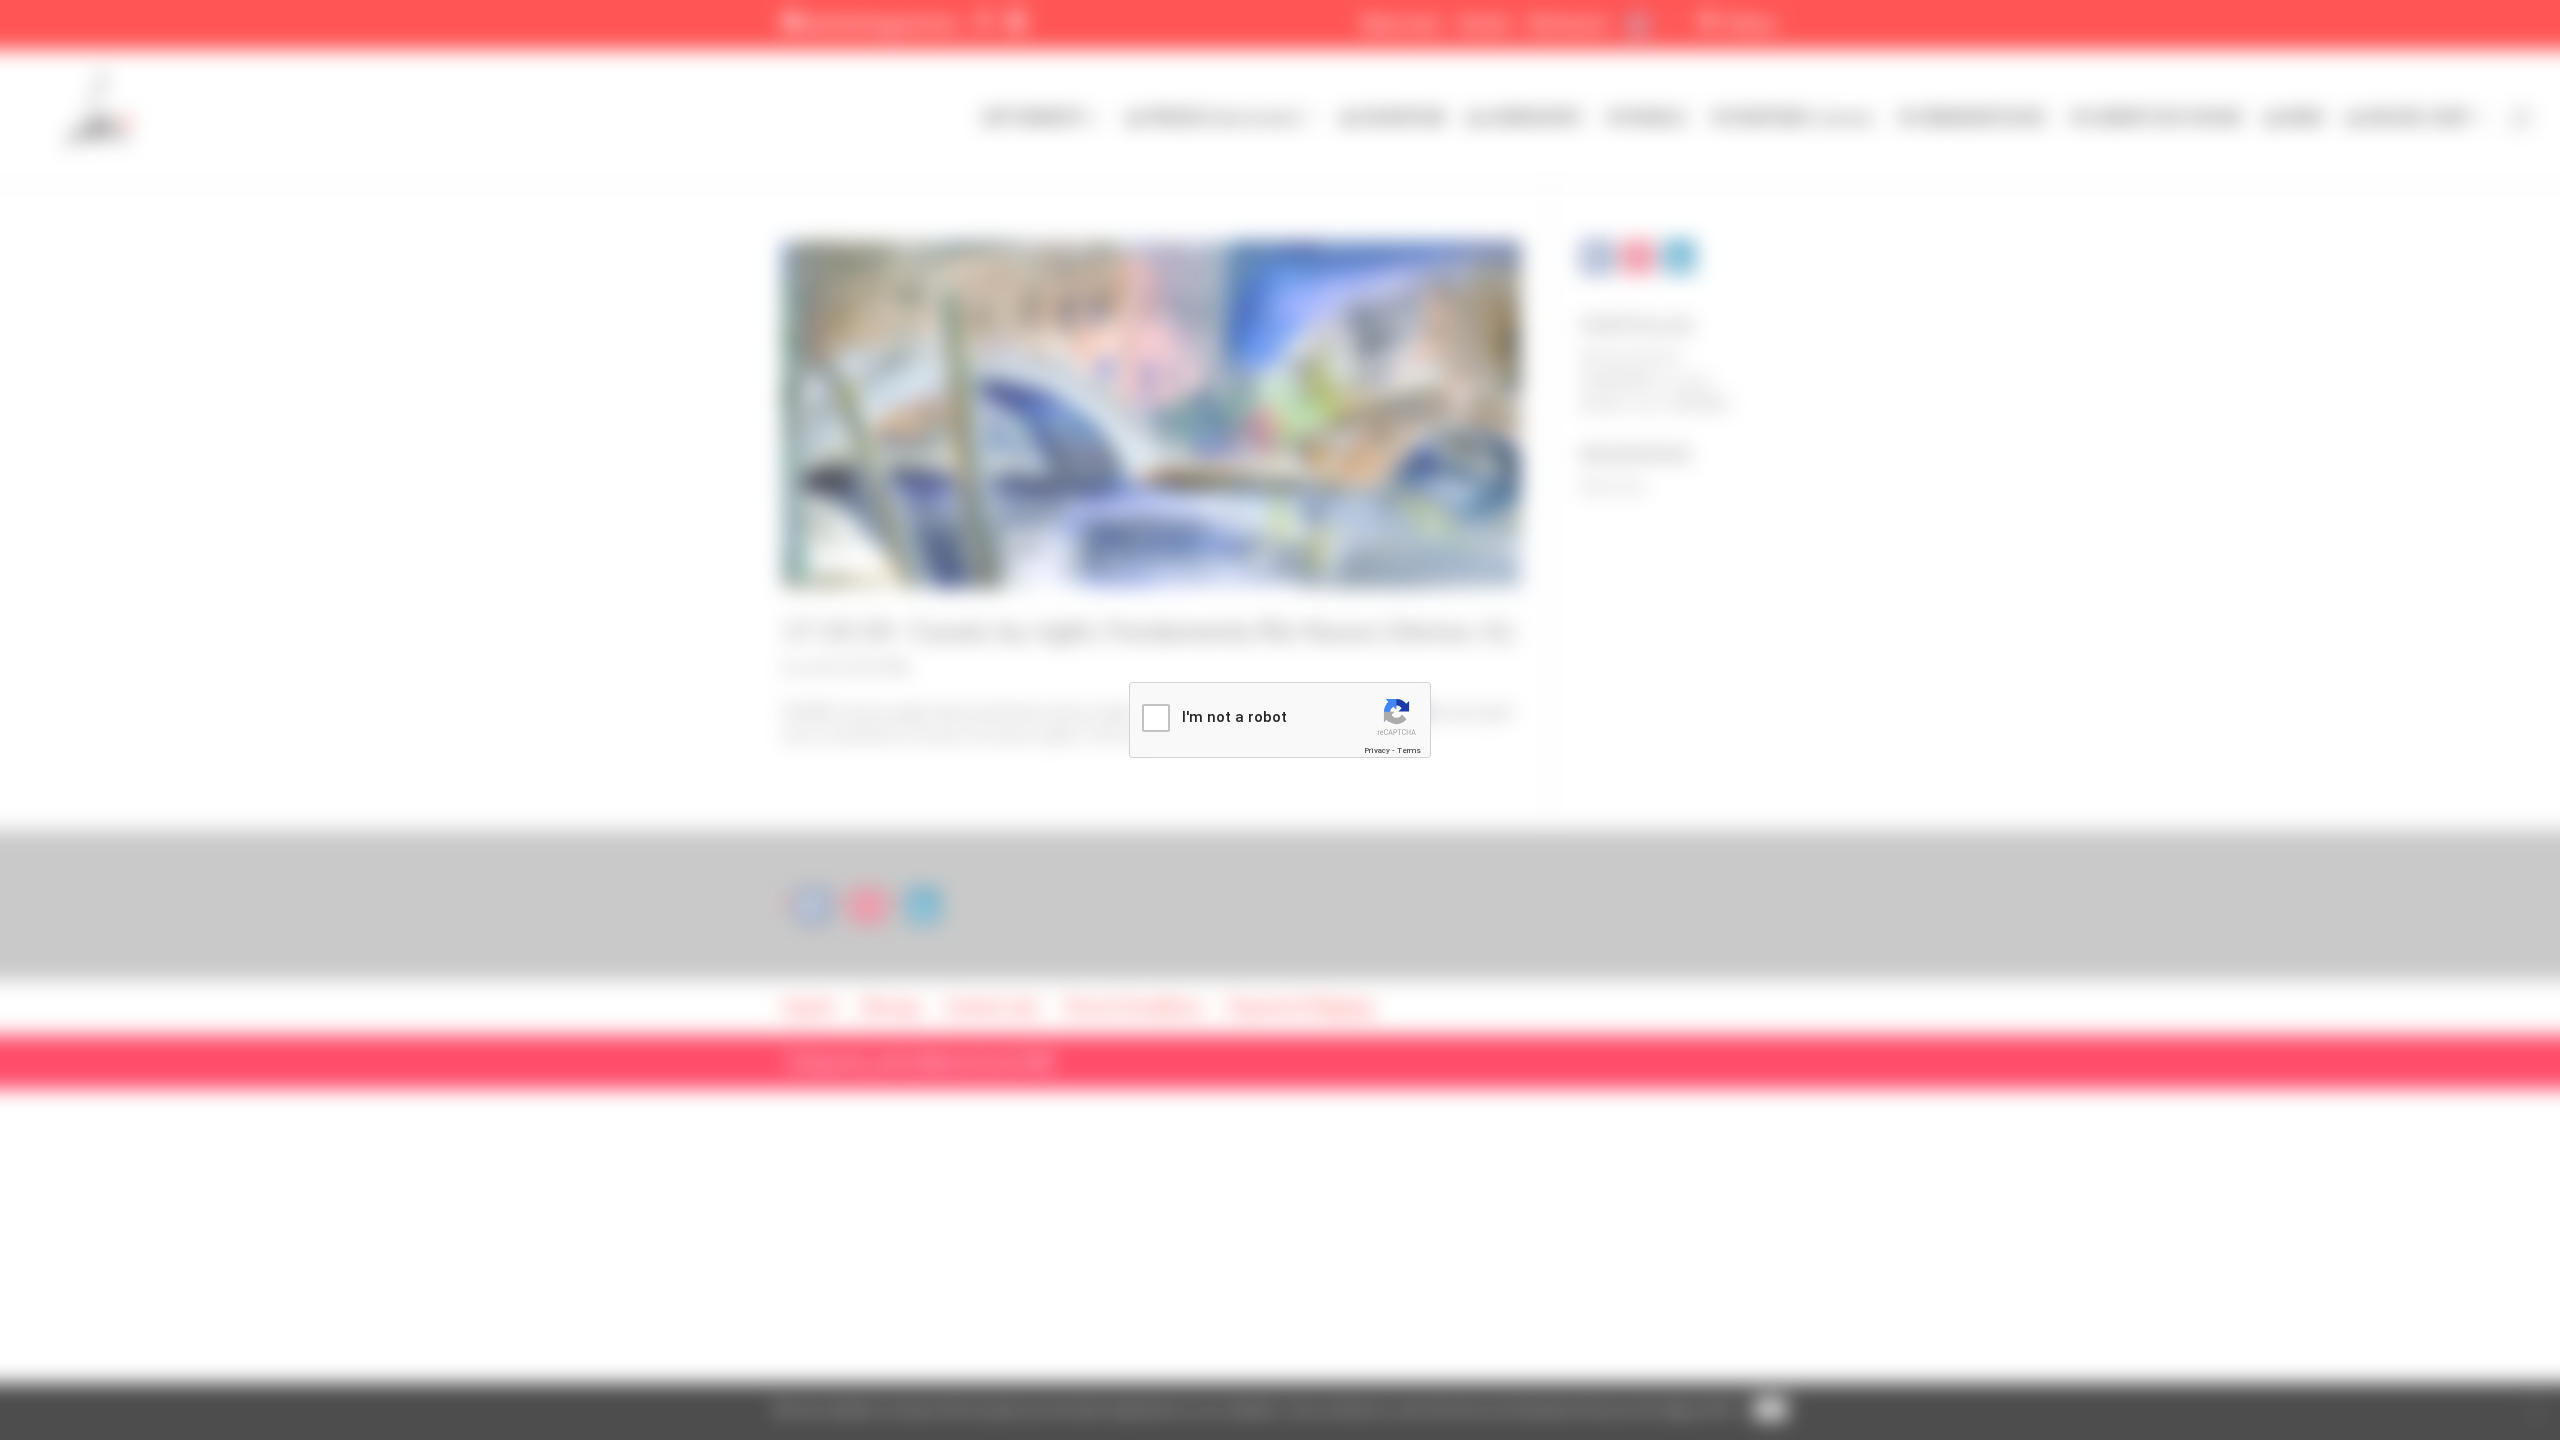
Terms (1409, 750)
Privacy (1377, 750)
